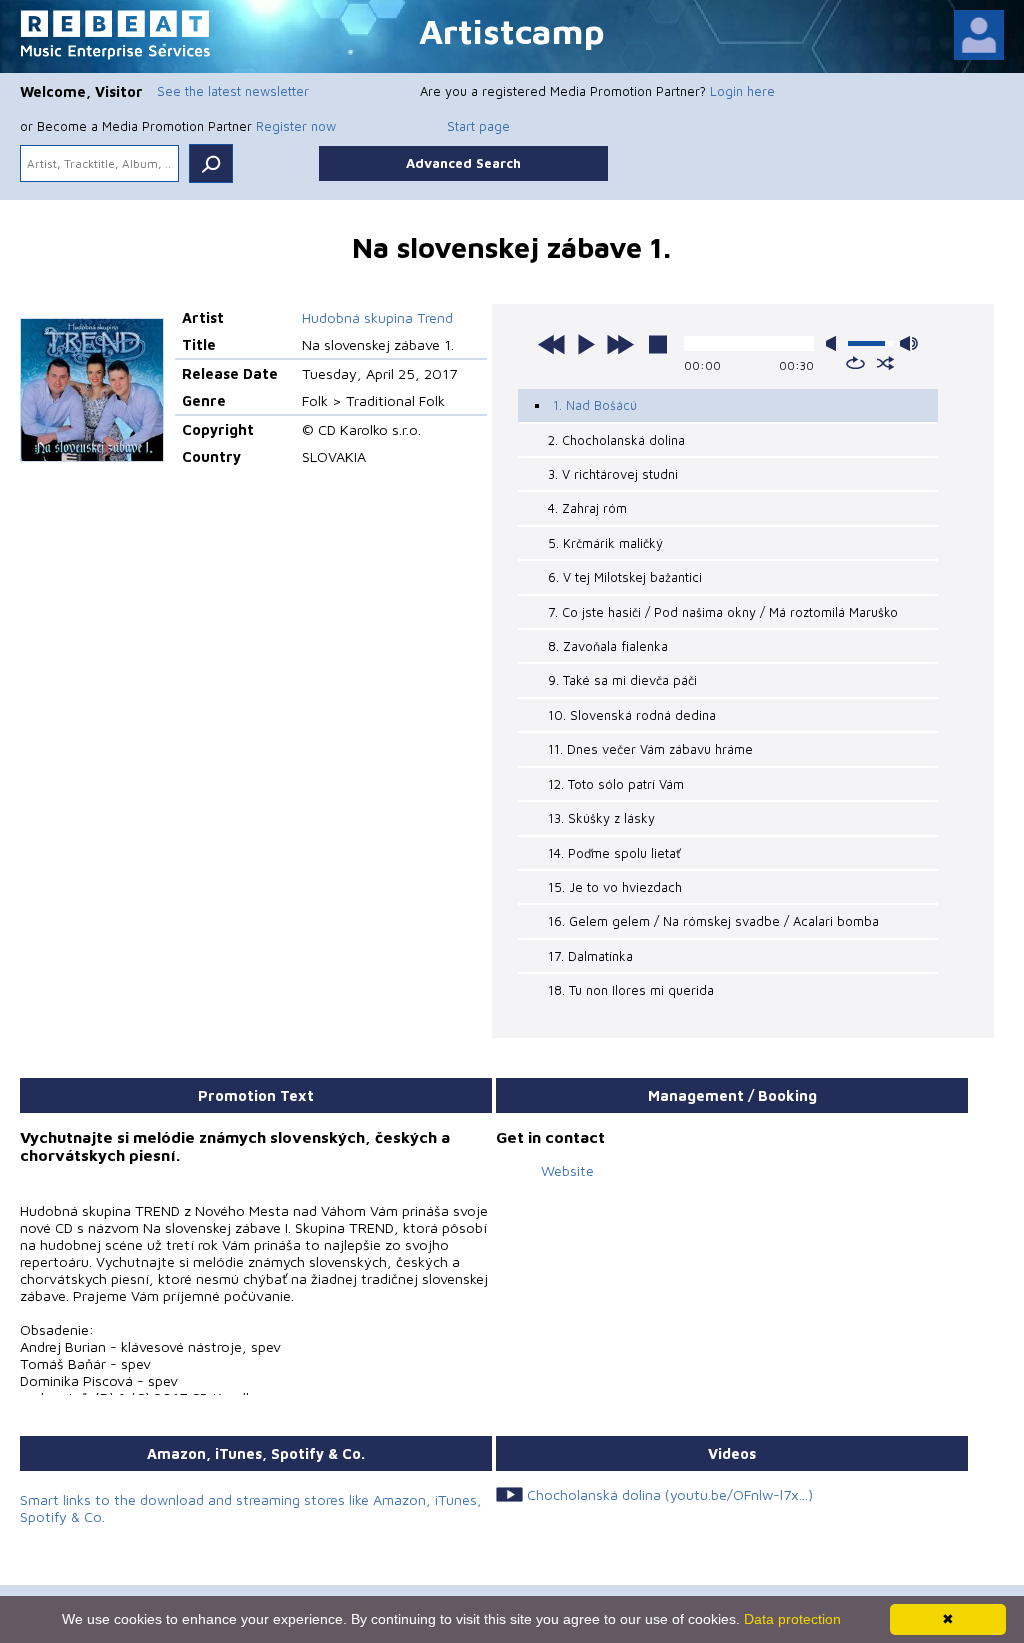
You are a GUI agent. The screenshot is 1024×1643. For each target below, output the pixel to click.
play (586, 344)
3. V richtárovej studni (613, 474)
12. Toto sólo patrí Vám (616, 784)
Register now (296, 126)
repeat (855, 363)
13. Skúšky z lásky (601, 818)
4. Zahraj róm (587, 508)
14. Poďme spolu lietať (614, 853)
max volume (909, 343)
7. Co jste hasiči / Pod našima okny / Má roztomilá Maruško (723, 612)
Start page (478, 126)
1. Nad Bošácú (595, 405)
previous (552, 344)
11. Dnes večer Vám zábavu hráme (650, 749)
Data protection (792, 1619)
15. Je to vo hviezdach (615, 887)
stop (658, 344)
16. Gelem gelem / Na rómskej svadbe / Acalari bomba (713, 921)
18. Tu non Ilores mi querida (631, 990)
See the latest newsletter (233, 91)
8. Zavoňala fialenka (608, 646)
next (620, 344)
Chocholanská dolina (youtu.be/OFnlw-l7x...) (670, 1494)
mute (835, 343)
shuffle (885, 363)
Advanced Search (463, 163)
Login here (742, 91)
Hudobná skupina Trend (377, 317)
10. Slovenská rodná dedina (632, 715)
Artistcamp (512, 30)
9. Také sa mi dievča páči (622, 680)
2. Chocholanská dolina (616, 440)
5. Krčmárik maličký (605, 543)
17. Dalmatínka (590, 956)
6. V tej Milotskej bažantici (625, 577)
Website (567, 1170)
